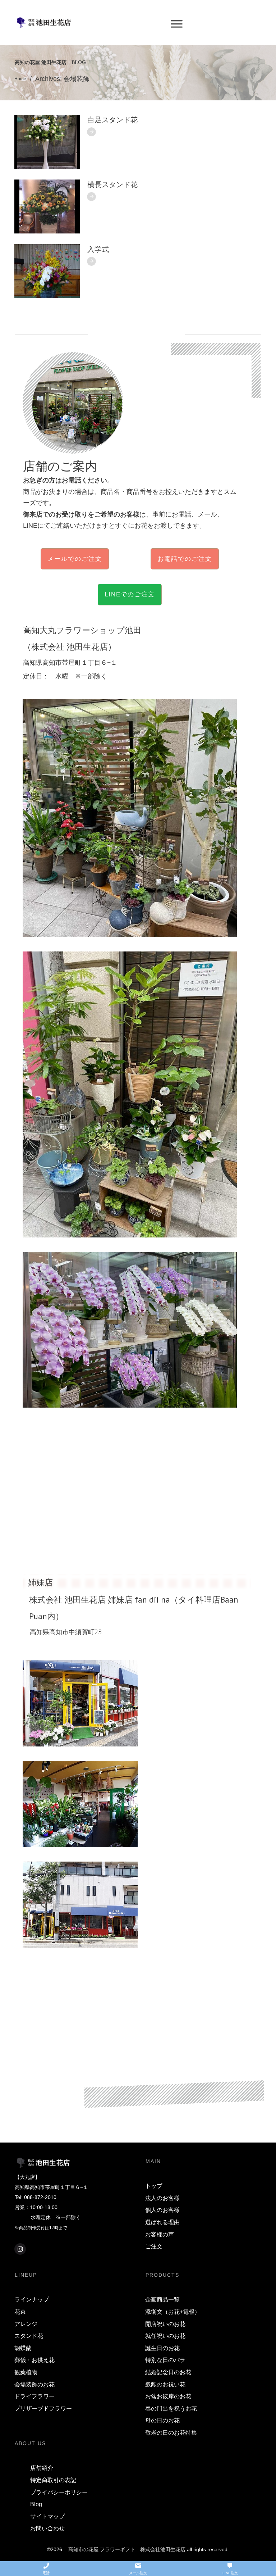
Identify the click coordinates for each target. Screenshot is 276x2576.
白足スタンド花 (112, 120)
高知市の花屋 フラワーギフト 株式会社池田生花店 (127, 2549)
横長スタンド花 (112, 185)
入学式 (98, 249)
